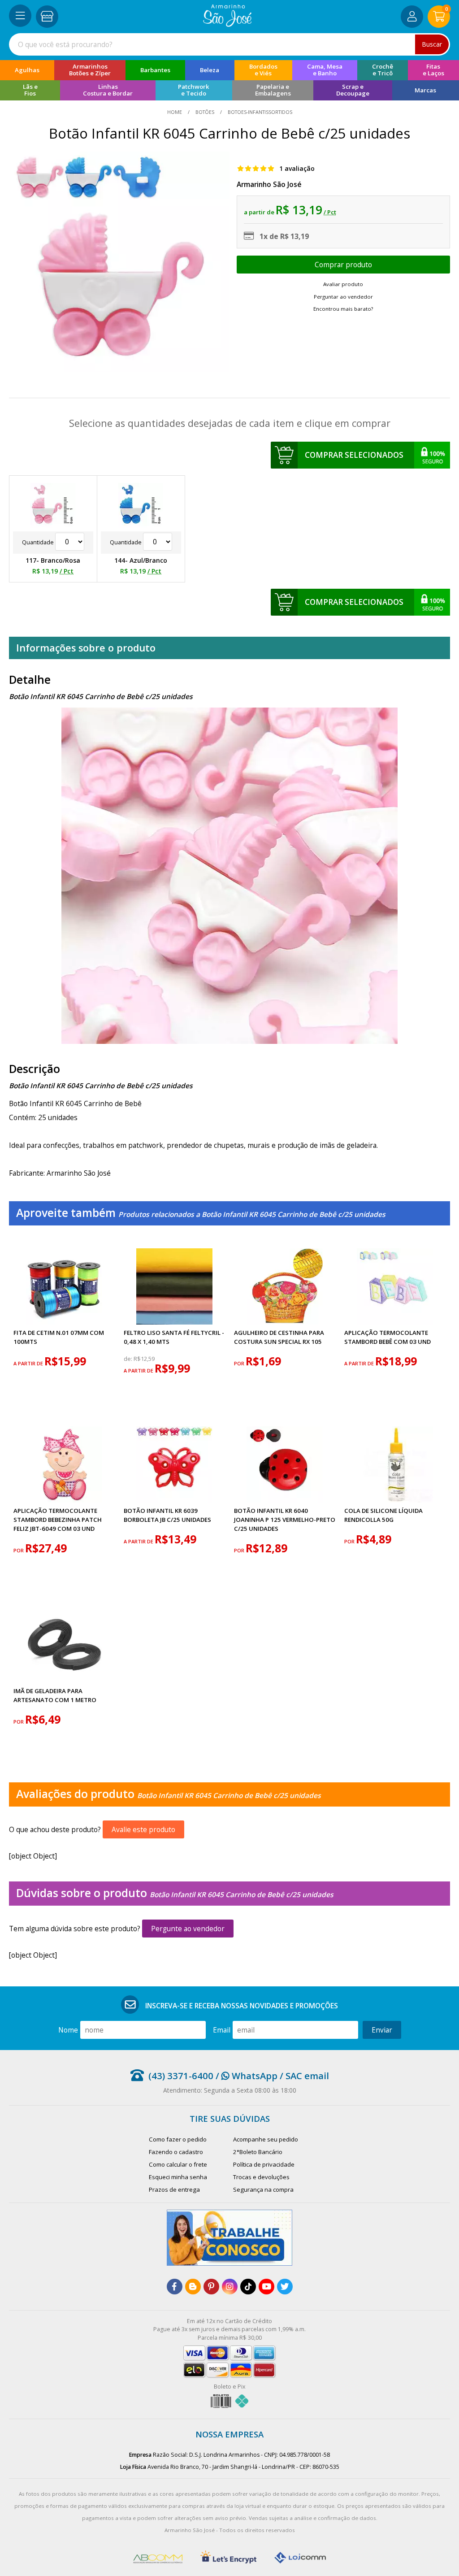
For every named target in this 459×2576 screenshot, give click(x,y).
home (175, 112)
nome (68, 2030)
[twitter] (285, 2287)
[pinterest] (211, 2287)
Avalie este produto (143, 1829)
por (240, 1363)
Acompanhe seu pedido (266, 2139)
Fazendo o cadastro (176, 2152)
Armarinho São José (269, 184)
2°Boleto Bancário (258, 2152)
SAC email (307, 2076)
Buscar (432, 44)
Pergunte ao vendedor (188, 1929)
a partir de (29, 1363)
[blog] (193, 2287)
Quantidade (39, 542)
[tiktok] (248, 2287)
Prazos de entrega (174, 2189)
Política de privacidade (264, 2164)
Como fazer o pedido (178, 2139)
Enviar (382, 2030)
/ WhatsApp (245, 2076)
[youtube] (266, 2287)
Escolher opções (344, 265)
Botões (205, 112)
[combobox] (229, 44)
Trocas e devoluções (261, 2177)
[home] (227, 24)
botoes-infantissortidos (259, 112)
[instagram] (230, 2287)
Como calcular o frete (178, 2164)
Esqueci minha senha (178, 2177)
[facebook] (175, 2287)
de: (129, 1359)
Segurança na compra (263, 2189)
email (222, 2030)
